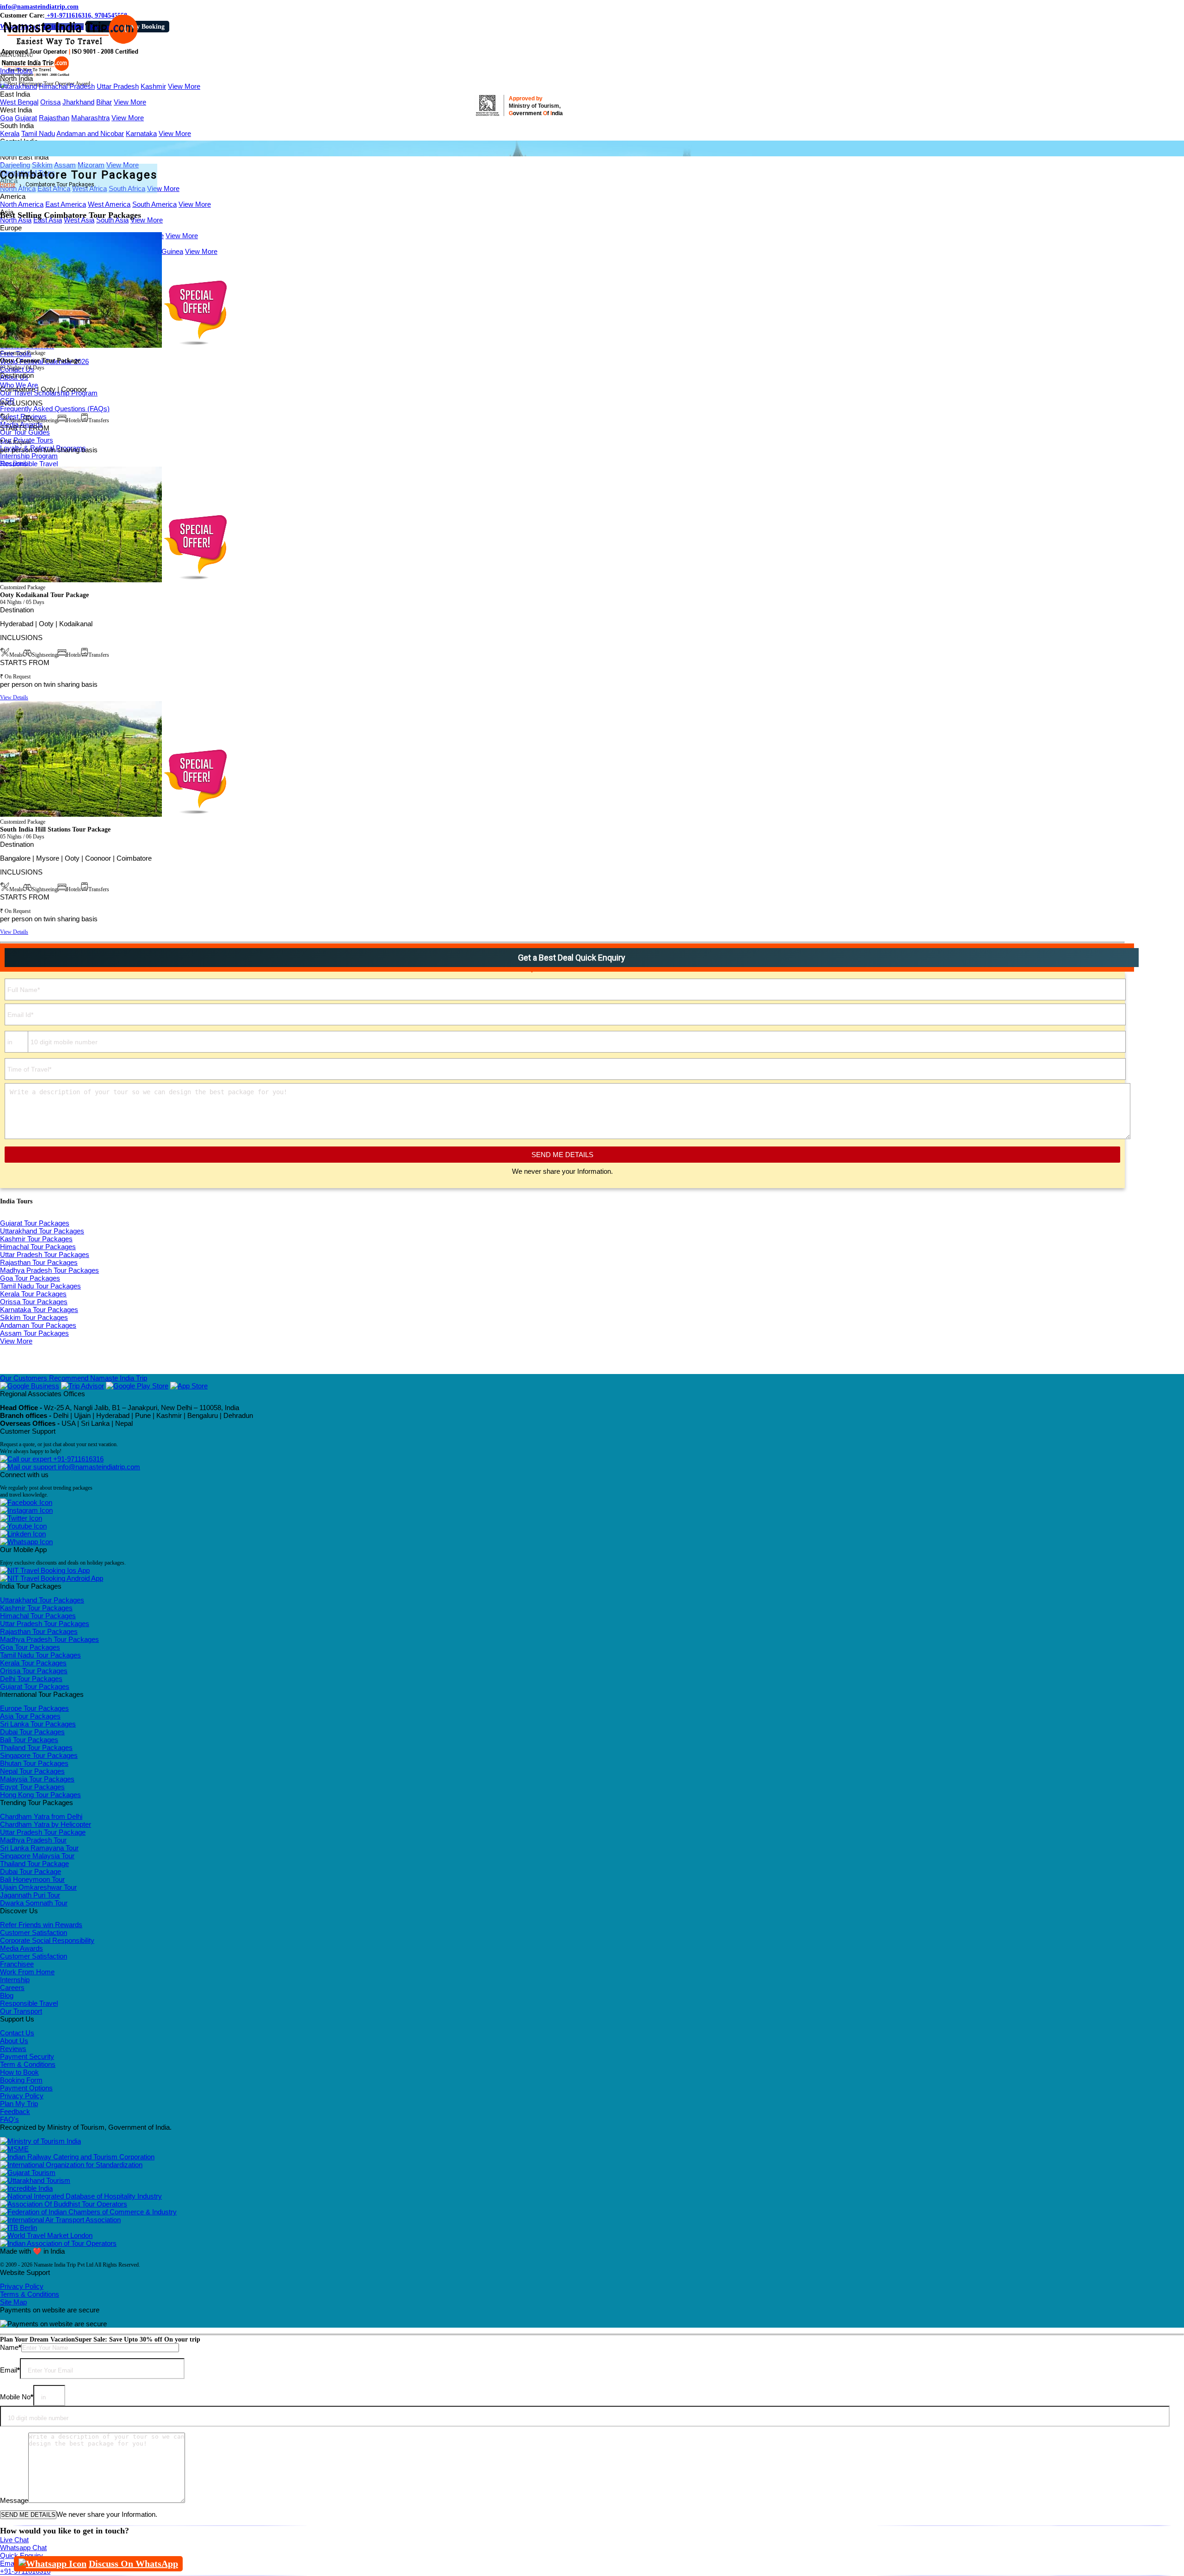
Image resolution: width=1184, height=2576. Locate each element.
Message (14, 2500)
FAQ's (9, 2119)
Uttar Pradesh (118, 86)
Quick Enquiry (22, 2555)
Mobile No (17, 2397)
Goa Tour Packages (30, 1278)
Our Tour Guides (25, 432)
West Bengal (19, 102)
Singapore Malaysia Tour (37, 1856)
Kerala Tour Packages (33, 1294)
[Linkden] (23, 1534)
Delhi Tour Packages (31, 1679)
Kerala (10, 133)
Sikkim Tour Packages (34, 1317)
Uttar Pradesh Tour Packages (45, 1254)
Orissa (50, 102)
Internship (15, 1980)
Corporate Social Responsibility (47, 1940)
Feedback (15, 2111)
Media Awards (22, 1948)
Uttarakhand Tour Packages (42, 1231)
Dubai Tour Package (31, 1871)
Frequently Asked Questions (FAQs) (55, 409)
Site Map (13, 2302)
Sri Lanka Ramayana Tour (39, 1848)
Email (10, 2370)
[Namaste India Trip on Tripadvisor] (83, 1386)
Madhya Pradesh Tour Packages (49, 1270)
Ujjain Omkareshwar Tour (38, 1887)
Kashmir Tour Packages (36, 1239)
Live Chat (14, 2540)
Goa (6, 118)
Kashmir (153, 86)
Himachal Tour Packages (38, 1247)
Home (8, 185)
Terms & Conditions (30, 2294)
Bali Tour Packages (29, 1740)
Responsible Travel (29, 464)
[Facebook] (26, 1502)
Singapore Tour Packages (39, 1755)
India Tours (16, 71)
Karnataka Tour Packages (39, 1310)
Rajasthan (54, 118)
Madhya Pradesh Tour (33, 1840)
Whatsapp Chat (23, 2548)
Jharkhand (78, 102)
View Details (14, 463)
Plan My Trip (19, 2104)
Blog (7, 1995)
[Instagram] (26, 1510)
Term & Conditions (28, 2064)
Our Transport (21, 2011)
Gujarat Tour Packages (35, 1223)
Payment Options (26, 2088)
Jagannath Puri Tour (30, 1895)
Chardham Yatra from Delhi (41, 1816)
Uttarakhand (18, 86)
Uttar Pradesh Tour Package (43, 1832)
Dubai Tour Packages (32, 1732)
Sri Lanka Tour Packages (38, 1724)
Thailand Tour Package (34, 1864)
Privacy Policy (22, 2096)
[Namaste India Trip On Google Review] (30, 1386)
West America (109, 204)
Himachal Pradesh (67, 86)
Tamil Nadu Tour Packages (40, 1286)
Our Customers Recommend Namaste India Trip (74, 1378)
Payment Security (27, 2056)
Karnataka (141, 133)
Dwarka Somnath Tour (34, 1903)
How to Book (19, 2072)
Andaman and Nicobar (90, 133)
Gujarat (26, 118)
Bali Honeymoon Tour (32, 1879)
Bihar (104, 102)
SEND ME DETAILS (562, 1155)
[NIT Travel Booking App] (45, 1570)
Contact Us (17, 2033)
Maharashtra (90, 118)
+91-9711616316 (77, 1459)
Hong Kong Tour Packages (40, 1795)
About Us (14, 2041)
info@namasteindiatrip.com (39, 7)
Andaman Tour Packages (38, 1325)
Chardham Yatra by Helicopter (46, 1824)
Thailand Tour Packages (36, 1747)
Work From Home (27, 1972)
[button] (17, 55)
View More (184, 86)
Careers (12, 1987)
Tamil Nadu (38, 133)
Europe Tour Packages (34, 1708)
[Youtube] (23, 1526)
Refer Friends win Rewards (41, 1925)
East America (66, 204)
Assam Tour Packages (34, 1333)
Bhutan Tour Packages (34, 1763)
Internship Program (29, 456)
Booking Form (21, 2080)
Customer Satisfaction (34, 1932)
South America (154, 204)
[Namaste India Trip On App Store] (189, 1386)
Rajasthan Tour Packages (39, 1262)
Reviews (13, 2049)
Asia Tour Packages (30, 1716)
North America (22, 204)
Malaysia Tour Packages (37, 1779)
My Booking (148, 27)
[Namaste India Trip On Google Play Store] (137, 1386)
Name (11, 2347)
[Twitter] (21, 1518)
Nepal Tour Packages (32, 1771)
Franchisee (17, 1964)
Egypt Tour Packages (32, 1787)
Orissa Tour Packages (34, 1302)
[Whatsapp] (26, 1542)
